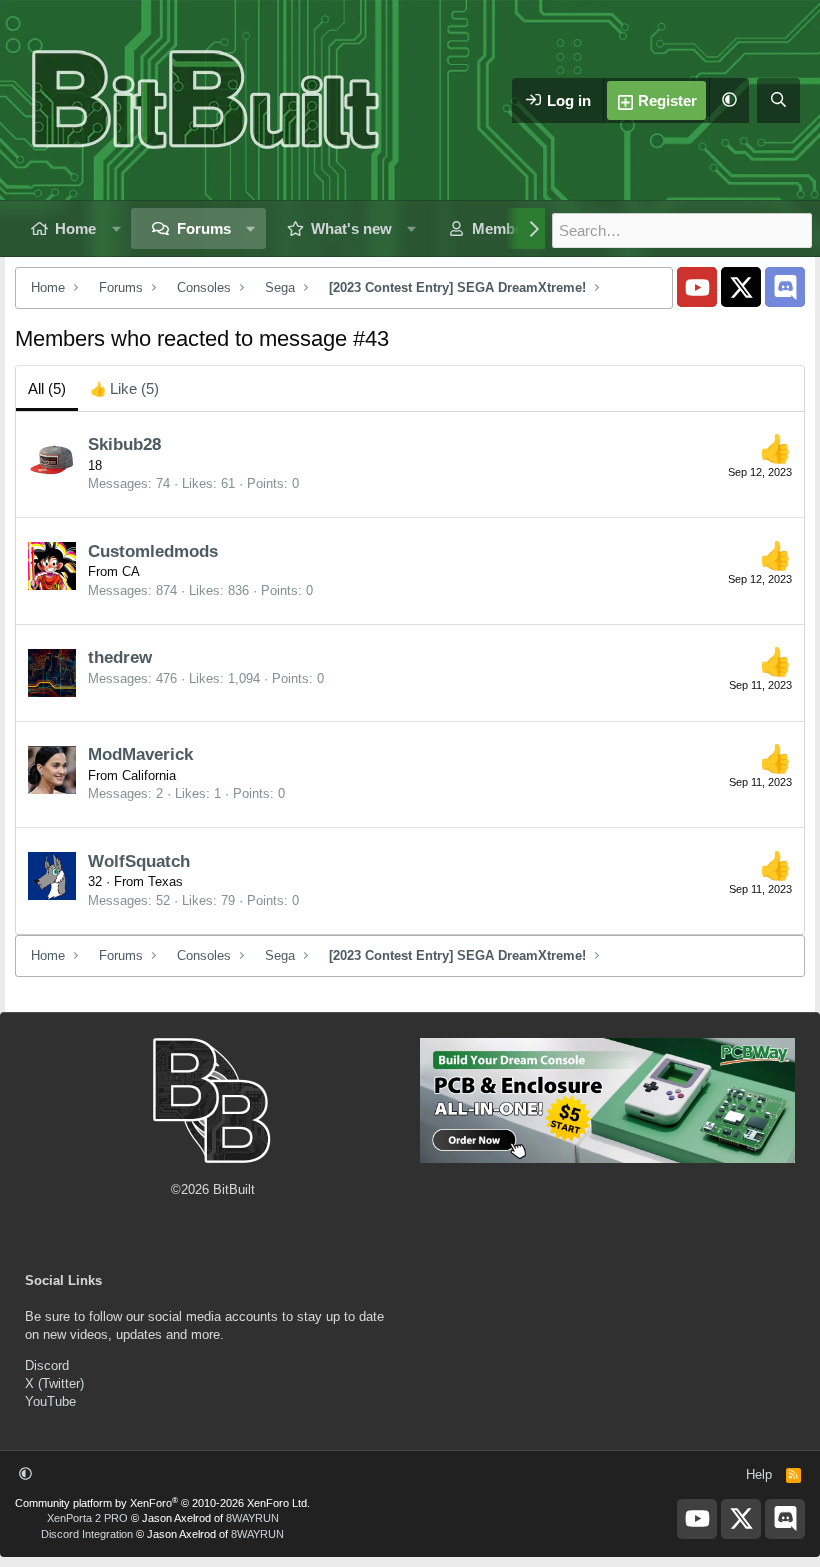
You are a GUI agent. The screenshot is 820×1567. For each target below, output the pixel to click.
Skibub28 (124, 444)
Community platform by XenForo (162, 1503)
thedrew (120, 657)
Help (759, 1474)
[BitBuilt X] (741, 287)
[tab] (124, 388)
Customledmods (153, 551)
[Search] (778, 100)
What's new (351, 228)
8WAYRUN (252, 1518)
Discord (47, 1365)
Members (504, 228)
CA (131, 571)
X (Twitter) (54, 1383)
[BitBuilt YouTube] (697, 287)
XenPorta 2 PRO (87, 1518)
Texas (165, 881)
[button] (729, 100)
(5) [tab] (47, 388)
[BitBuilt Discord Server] (785, 287)
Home (75, 228)
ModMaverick (140, 754)
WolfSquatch (139, 861)
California (149, 775)
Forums (204, 228)
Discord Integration (87, 1534)
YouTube (50, 1401)
